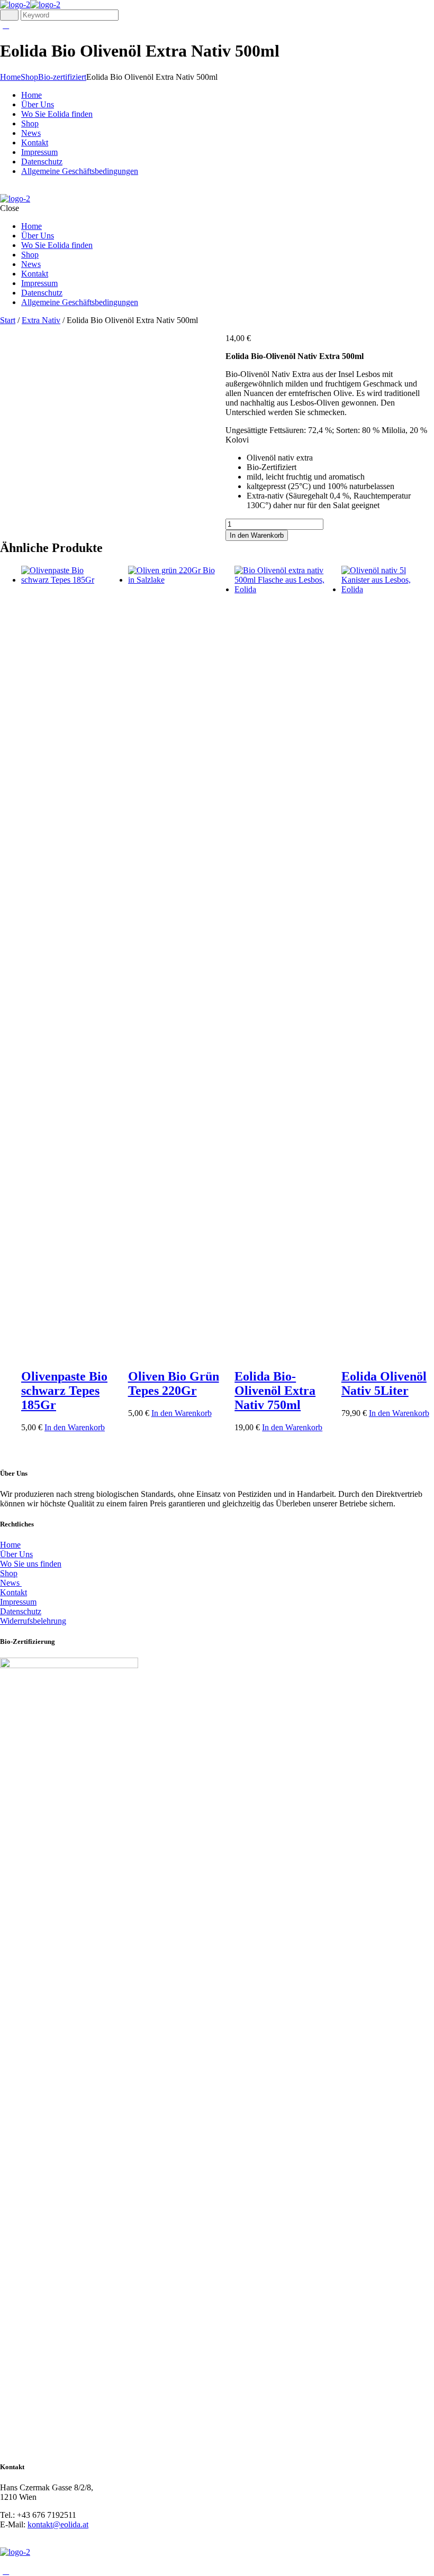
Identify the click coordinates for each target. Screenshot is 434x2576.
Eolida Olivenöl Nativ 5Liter (384, 1383)
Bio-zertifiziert (62, 77)
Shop (29, 77)
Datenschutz (21, 1611)
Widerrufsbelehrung (33, 1621)
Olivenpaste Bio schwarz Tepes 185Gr (64, 1391)
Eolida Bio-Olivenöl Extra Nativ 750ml (275, 1391)
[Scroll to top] (6, 2571)
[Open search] (9, 15)
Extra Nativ (41, 320)
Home (10, 77)
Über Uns (16, 1554)
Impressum (18, 1602)
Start (8, 320)
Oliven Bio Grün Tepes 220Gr (174, 1383)
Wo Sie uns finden (31, 1564)
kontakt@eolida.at (58, 2524)
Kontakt (13, 1592)
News (11, 1583)
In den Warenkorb (257, 535)
